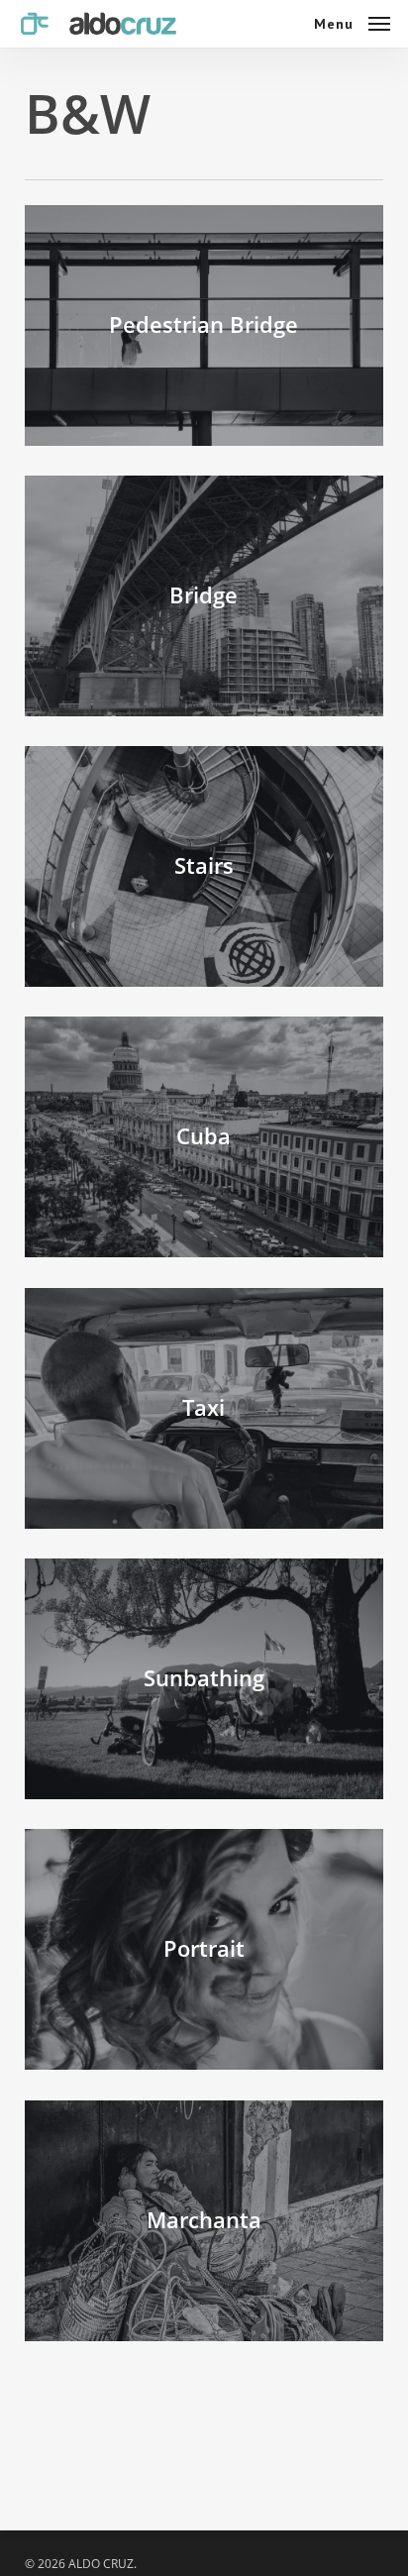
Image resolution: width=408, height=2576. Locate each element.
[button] (352, 22)
